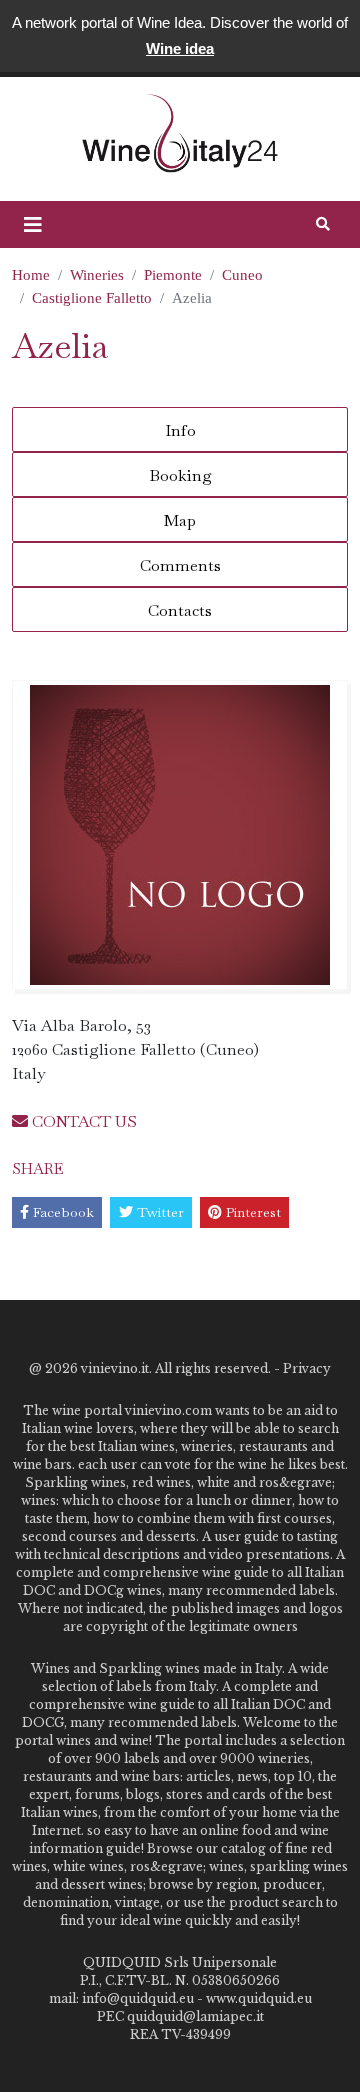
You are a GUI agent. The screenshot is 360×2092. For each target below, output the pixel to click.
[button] (33, 225)
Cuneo (242, 275)
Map (180, 520)
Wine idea (180, 48)
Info (180, 430)
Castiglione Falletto (92, 298)
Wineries (97, 275)
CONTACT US (82, 1121)
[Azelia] (180, 835)
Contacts (180, 610)
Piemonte (173, 275)
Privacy (307, 1368)
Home (31, 275)
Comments (180, 565)
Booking (180, 475)
